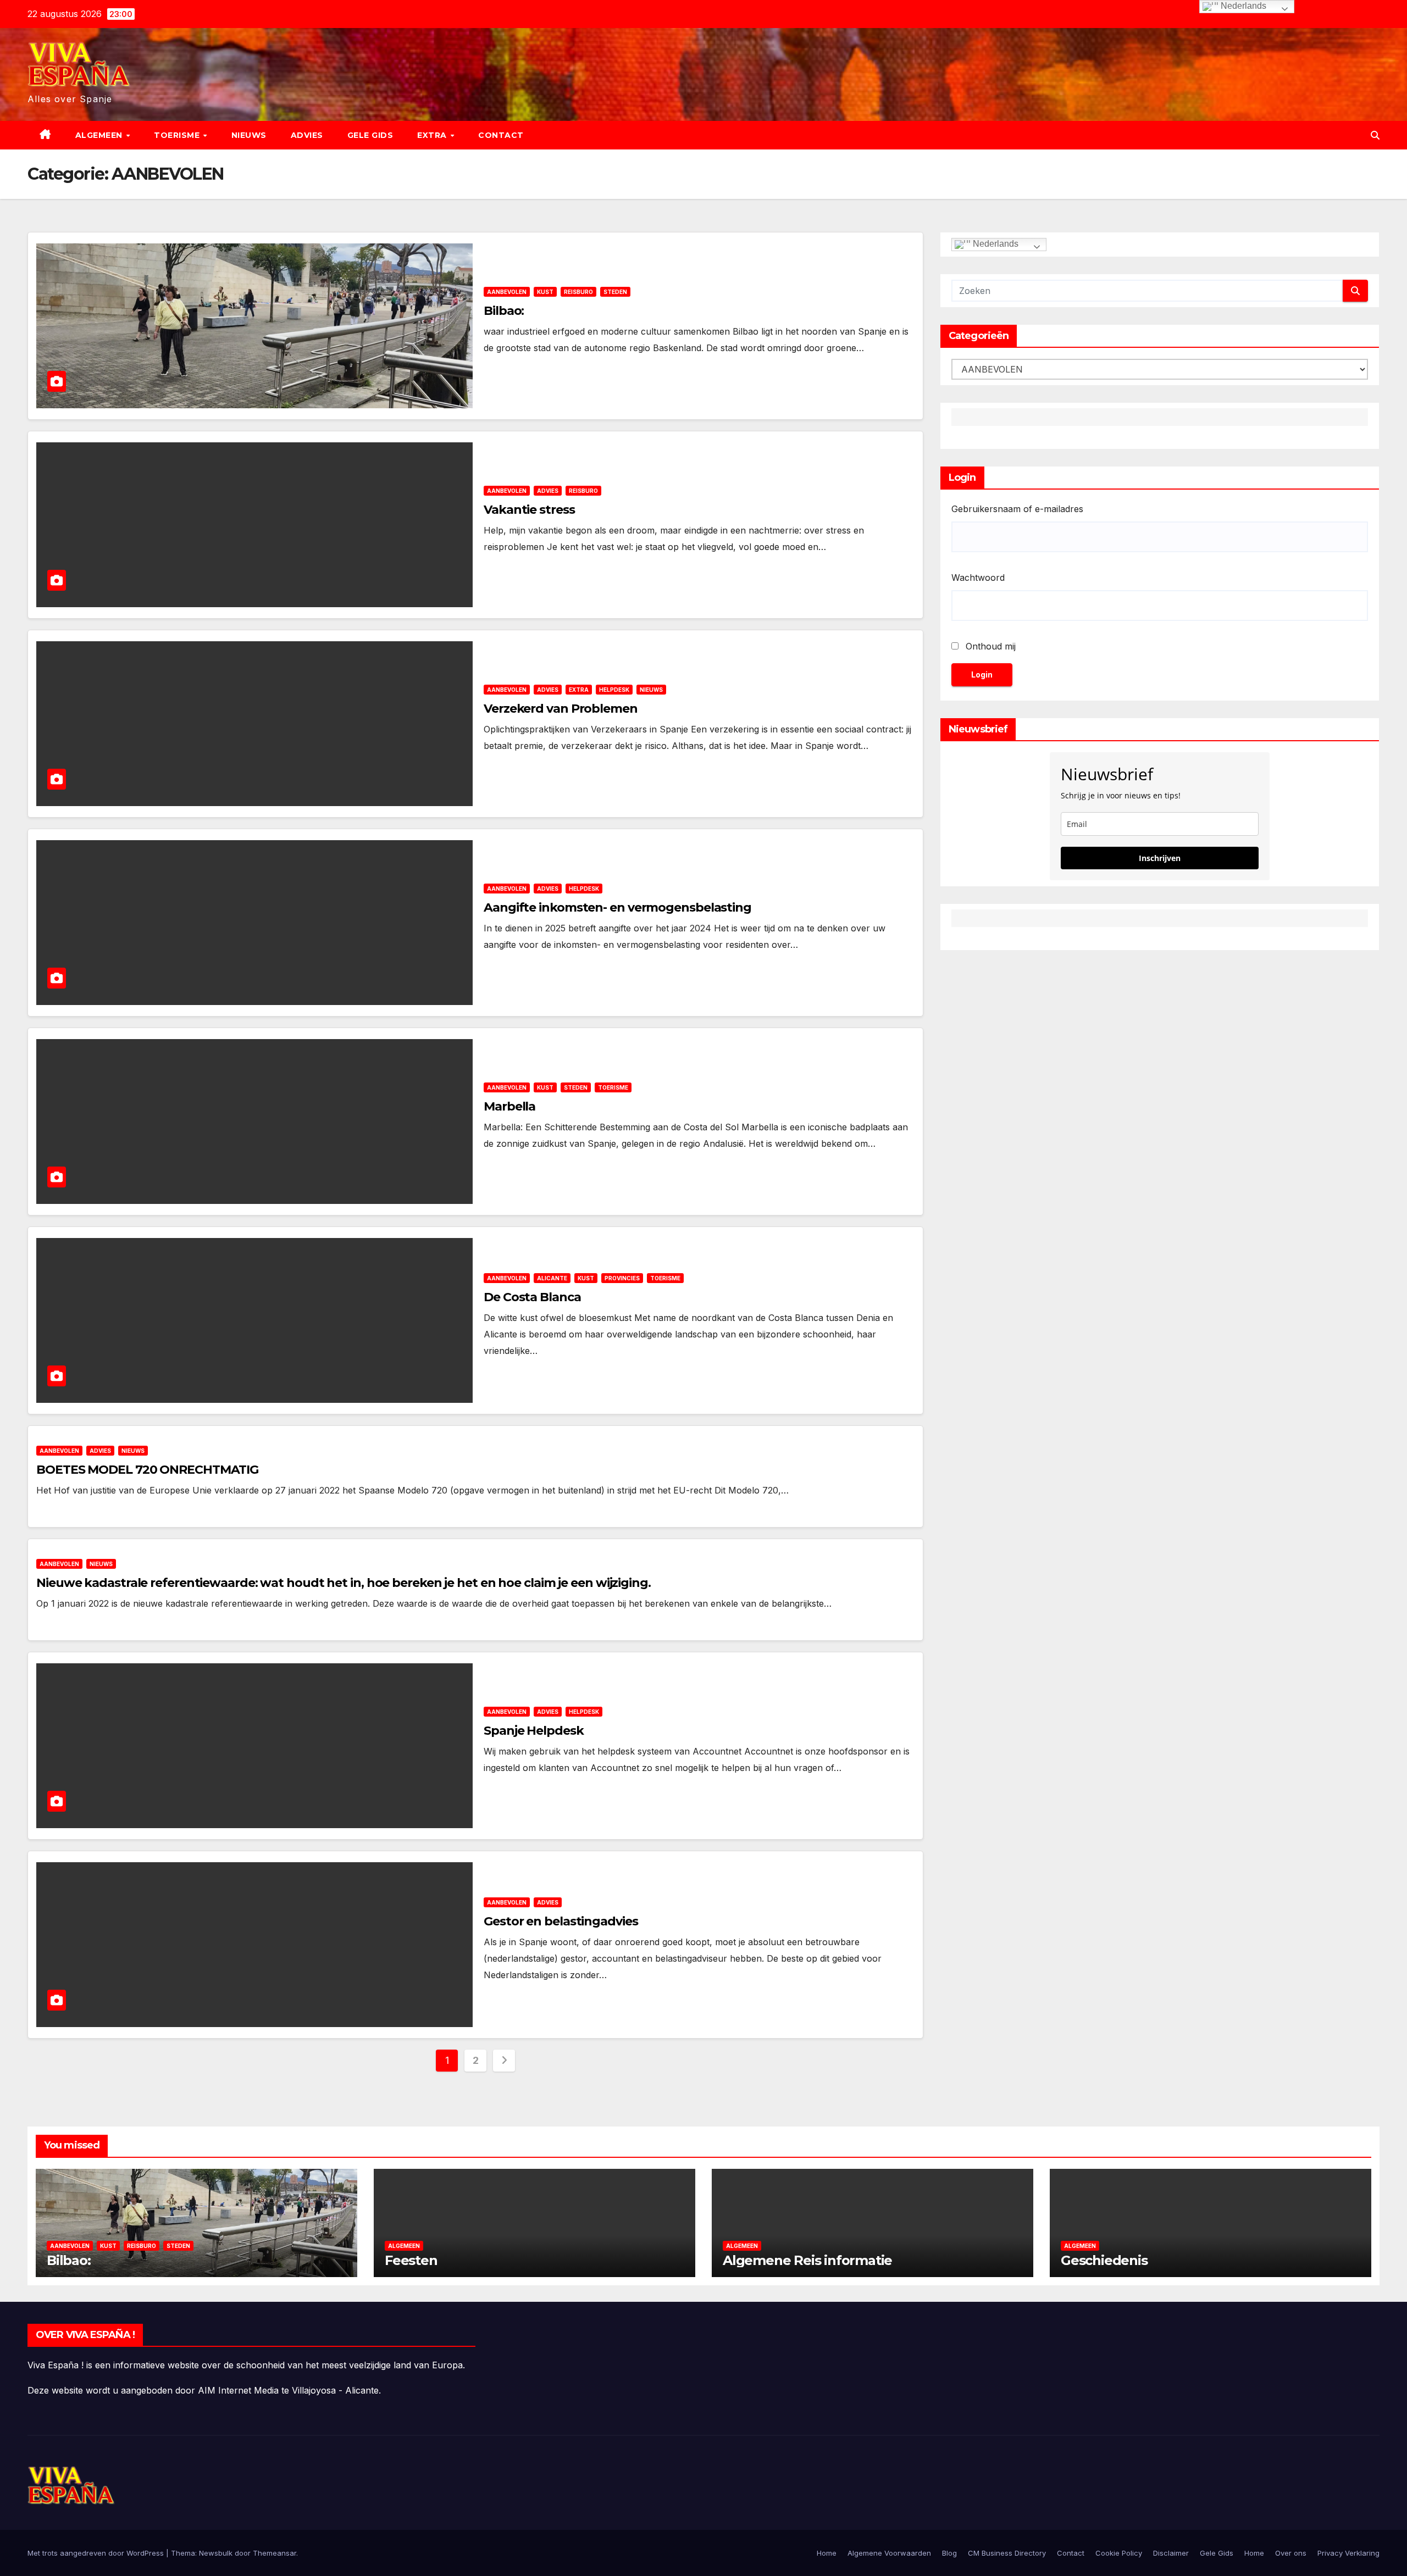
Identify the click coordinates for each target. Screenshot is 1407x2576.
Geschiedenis (1104, 2260)
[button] (1375, 135)
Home (827, 2553)
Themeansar (275, 2553)
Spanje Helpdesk (534, 1731)
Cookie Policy (1119, 2553)
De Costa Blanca (532, 1297)
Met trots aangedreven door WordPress (97, 2553)
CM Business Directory (1007, 2553)
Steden (615, 292)
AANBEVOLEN (507, 292)
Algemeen (100, 135)
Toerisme (178, 135)
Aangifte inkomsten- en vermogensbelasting (617, 907)
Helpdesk (614, 690)
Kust (545, 292)
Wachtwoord (978, 578)
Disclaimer (1171, 2553)
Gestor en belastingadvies (561, 1921)
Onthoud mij (991, 646)
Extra (433, 135)
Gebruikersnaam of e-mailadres (1017, 509)
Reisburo (578, 292)
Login (982, 674)
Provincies (622, 1278)
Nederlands (995, 244)
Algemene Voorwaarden (889, 2553)
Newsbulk (216, 2553)
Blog (949, 2553)
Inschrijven (1160, 858)
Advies (307, 135)
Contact (501, 135)
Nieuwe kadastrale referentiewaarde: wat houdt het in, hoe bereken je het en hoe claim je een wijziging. (344, 1583)
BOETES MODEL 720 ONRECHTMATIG (147, 1470)
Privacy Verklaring (1348, 2553)
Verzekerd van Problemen (561, 709)
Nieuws (249, 135)
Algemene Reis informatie (807, 2260)
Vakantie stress (529, 510)
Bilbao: (504, 311)
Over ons (1291, 2553)
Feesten (411, 2260)
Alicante (552, 1278)
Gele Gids (370, 135)
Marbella (509, 1106)
